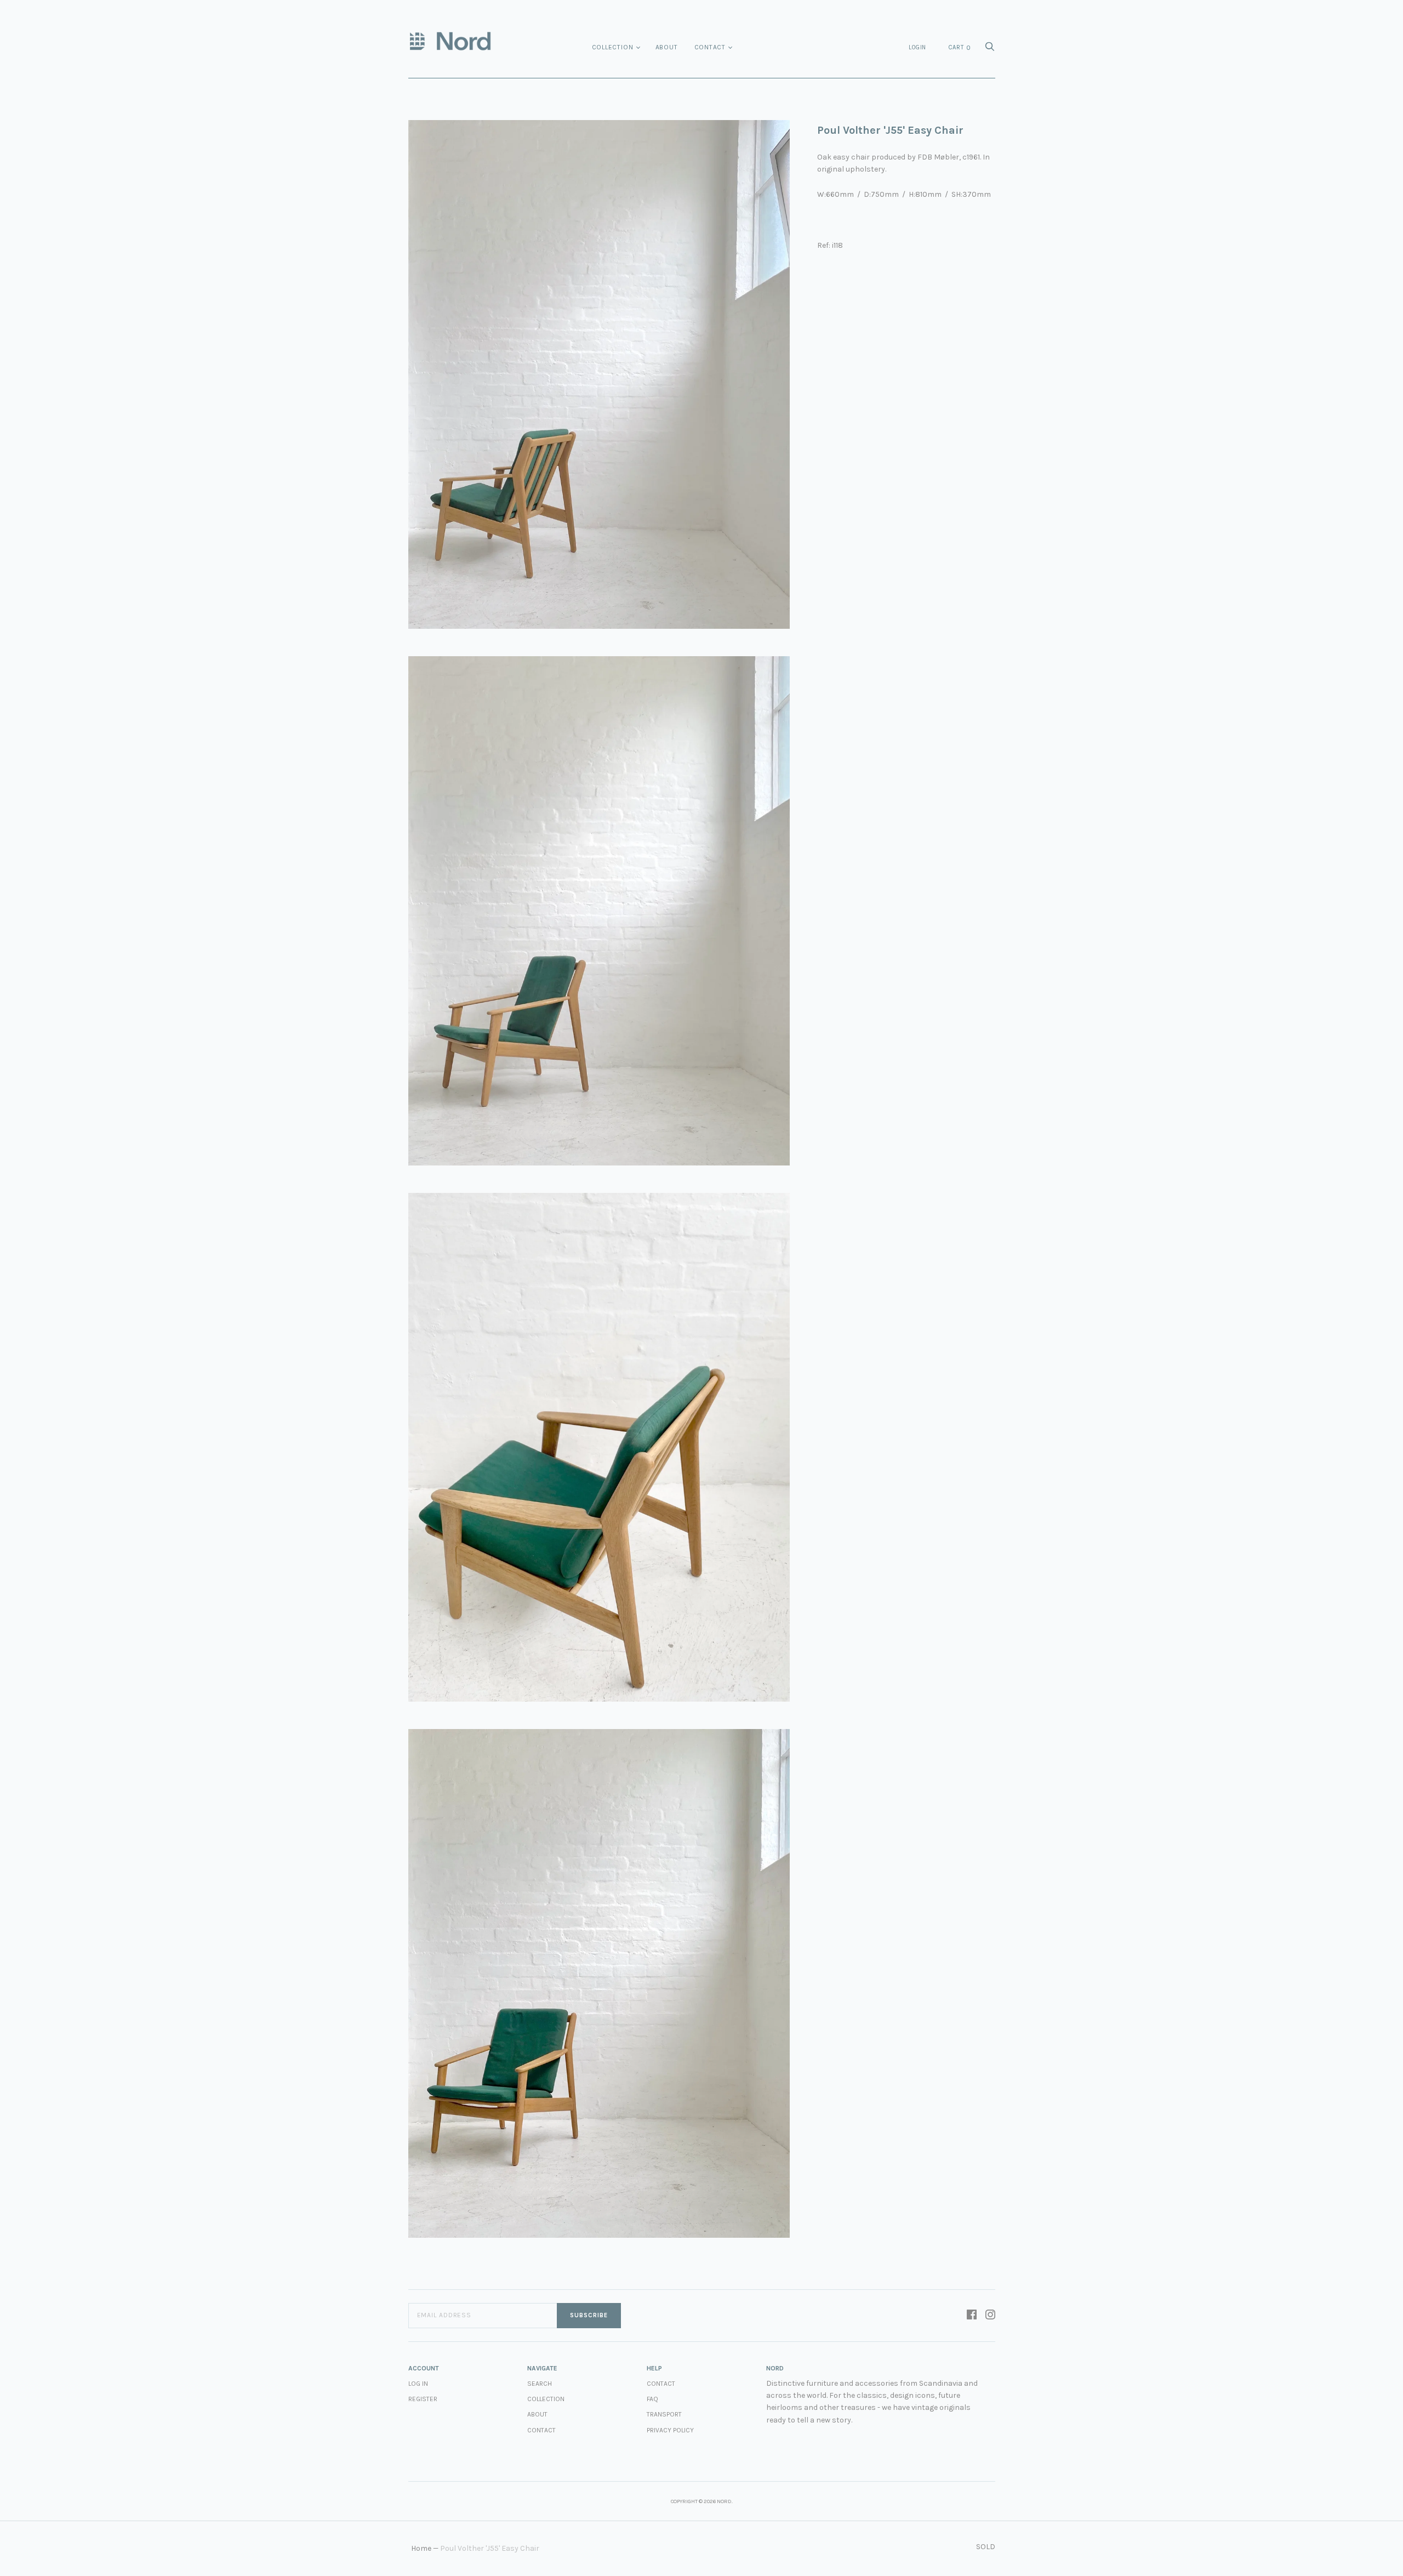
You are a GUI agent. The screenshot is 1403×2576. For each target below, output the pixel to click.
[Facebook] (972, 2316)
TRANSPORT (664, 2414)
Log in (418, 2384)
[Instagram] (990, 2316)
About (667, 47)
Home (421, 2548)
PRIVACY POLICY (670, 2430)
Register (423, 2399)
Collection (613, 47)
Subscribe (589, 2315)
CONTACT (661, 2384)
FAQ (652, 2399)
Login (917, 47)
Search (540, 2384)
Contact (710, 47)
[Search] (990, 50)
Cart (960, 48)
